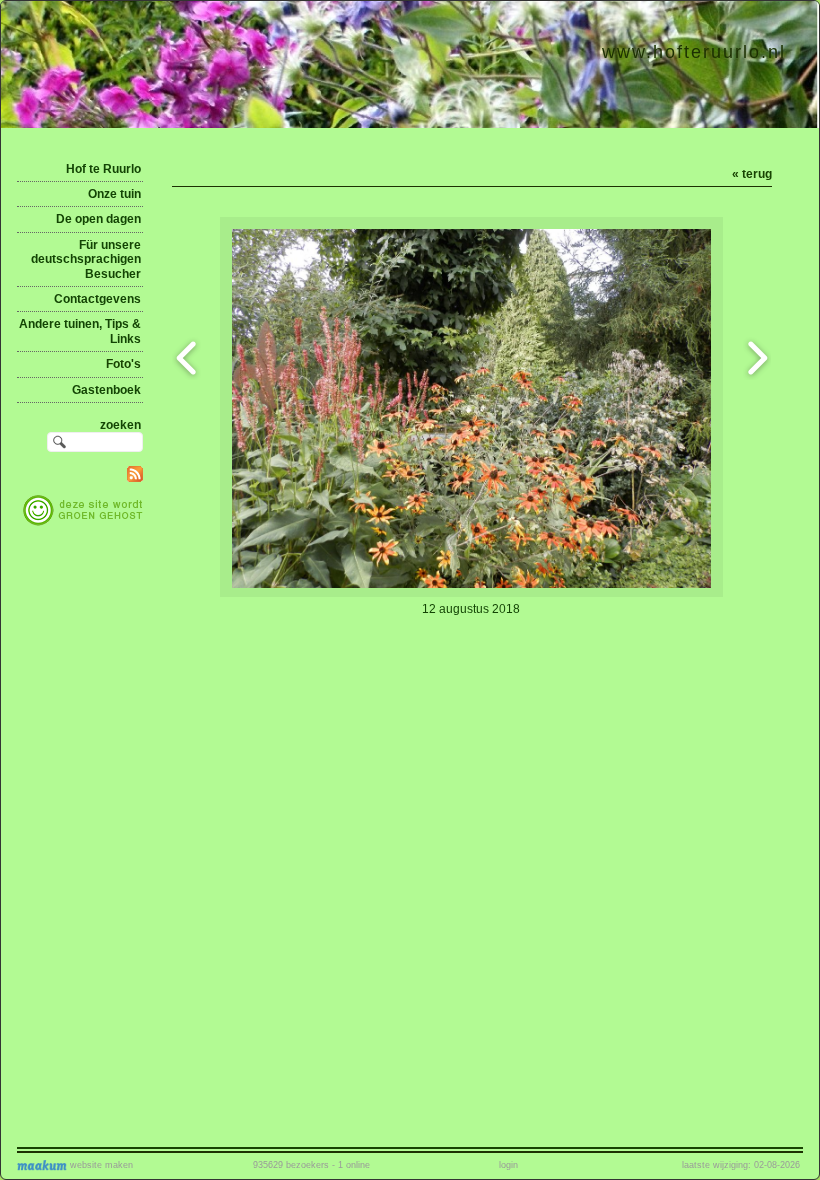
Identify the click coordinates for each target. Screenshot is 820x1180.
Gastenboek (106, 390)
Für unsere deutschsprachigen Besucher (86, 259)
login (508, 1165)
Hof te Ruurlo (103, 169)
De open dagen (98, 219)
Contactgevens (97, 299)
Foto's (123, 364)
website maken (100, 1165)
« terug (752, 174)
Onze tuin (114, 194)
